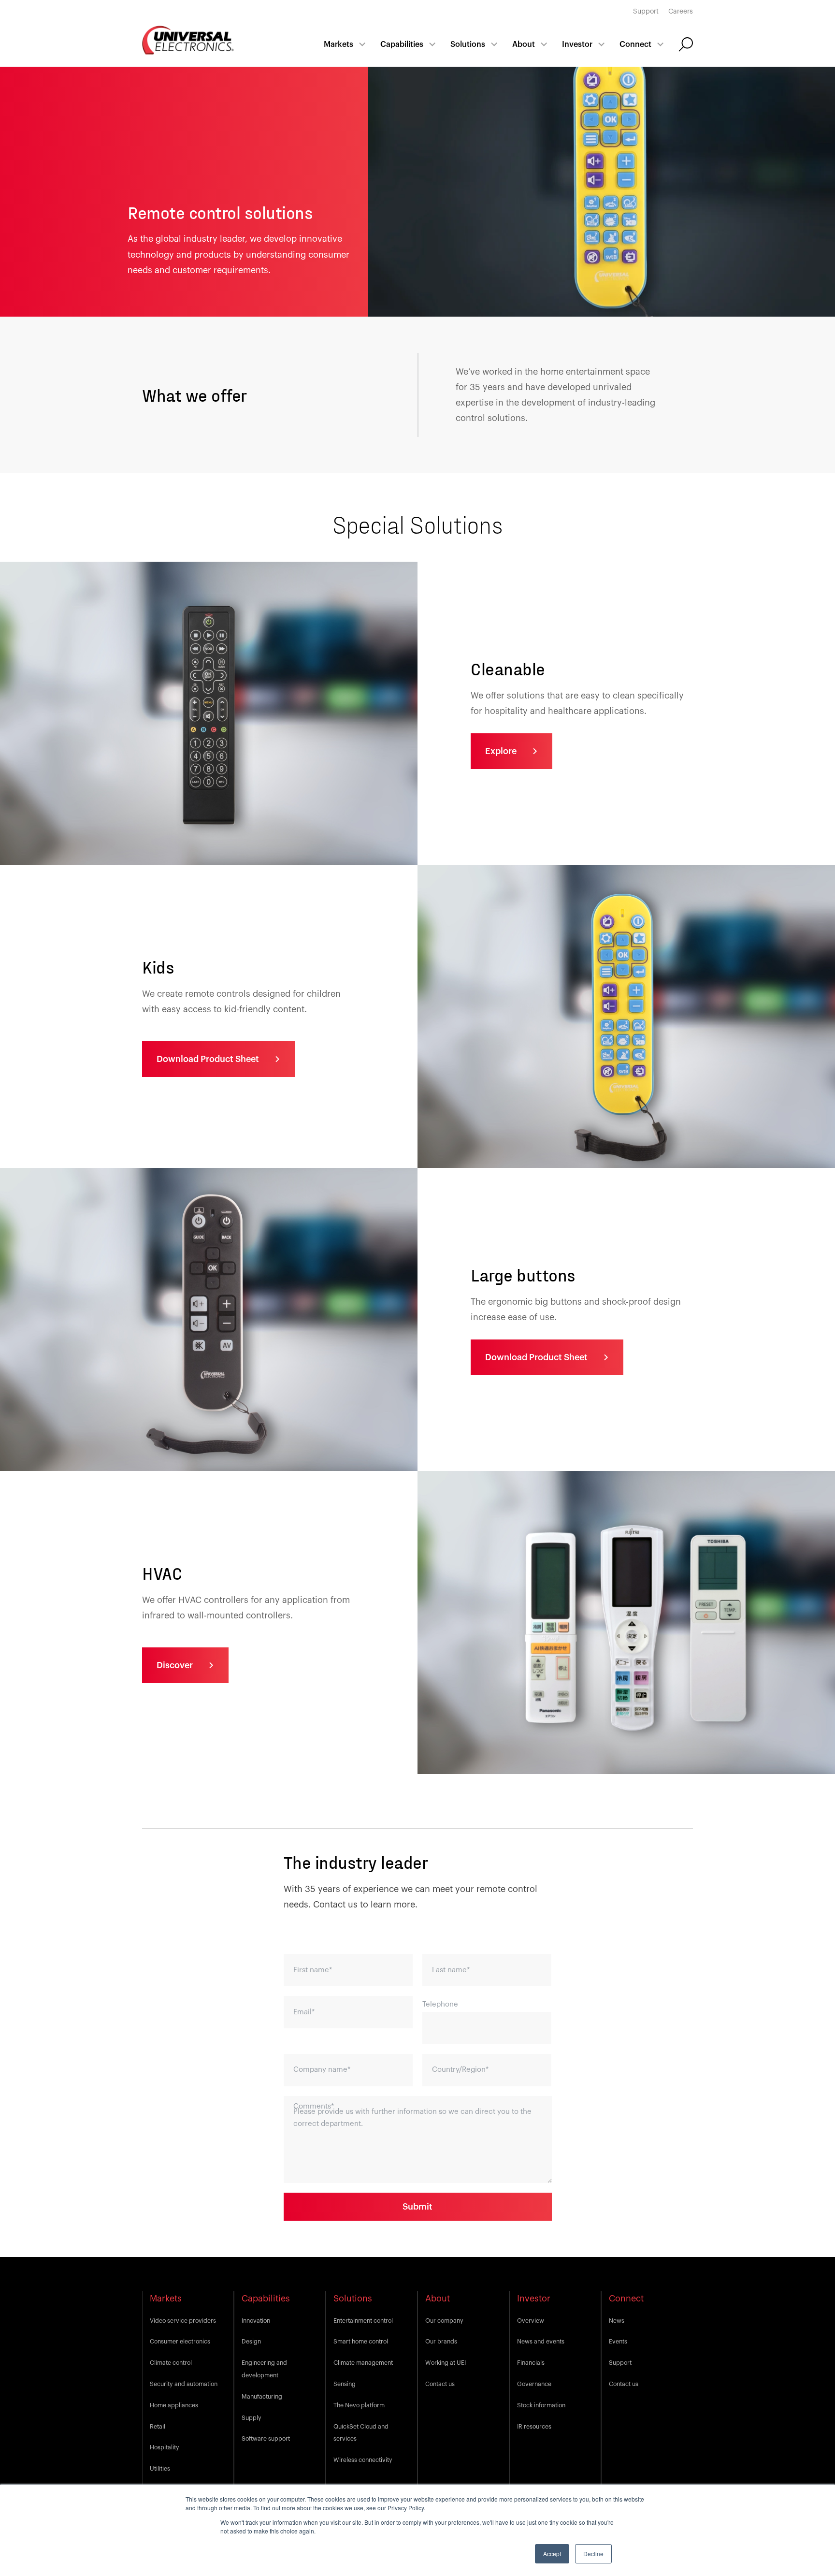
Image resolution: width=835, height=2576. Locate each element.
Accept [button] (552, 2554)
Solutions (468, 44)
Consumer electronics (180, 2342)
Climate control (171, 2363)
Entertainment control (363, 2321)
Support (620, 2363)
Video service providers (183, 2321)
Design (251, 2342)
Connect (635, 44)
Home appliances (174, 2405)
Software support (266, 2439)
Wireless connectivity (363, 2460)
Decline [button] (593, 2554)
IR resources (534, 2427)
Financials (531, 2363)
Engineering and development (264, 2369)
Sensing (345, 2384)
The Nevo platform (359, 2405)
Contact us (440, 2384)
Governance (534, 2384)
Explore (501, 751)
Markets (338, 44)
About (524, 44)
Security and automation (184, 2384)
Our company (444, 2321)
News (617, 2321)
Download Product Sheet (208, 1059)
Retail (158, 2427)
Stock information (541, 2405)
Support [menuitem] (646, 12)
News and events (541, 2342)
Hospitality (165, 2447)
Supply (252, 2418)
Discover (175, 1665)
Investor (577, 44)
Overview (531, 2321)
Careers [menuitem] (681, 12)
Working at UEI (446, 2363)
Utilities (160, 2469)
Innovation (256, 2321)
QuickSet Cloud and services (361, 2433)
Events (618, 2342)
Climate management (363, 2363)
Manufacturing (262, 2397)
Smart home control (361, 2342)
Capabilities (402, 44)
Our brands (441, 2342)
